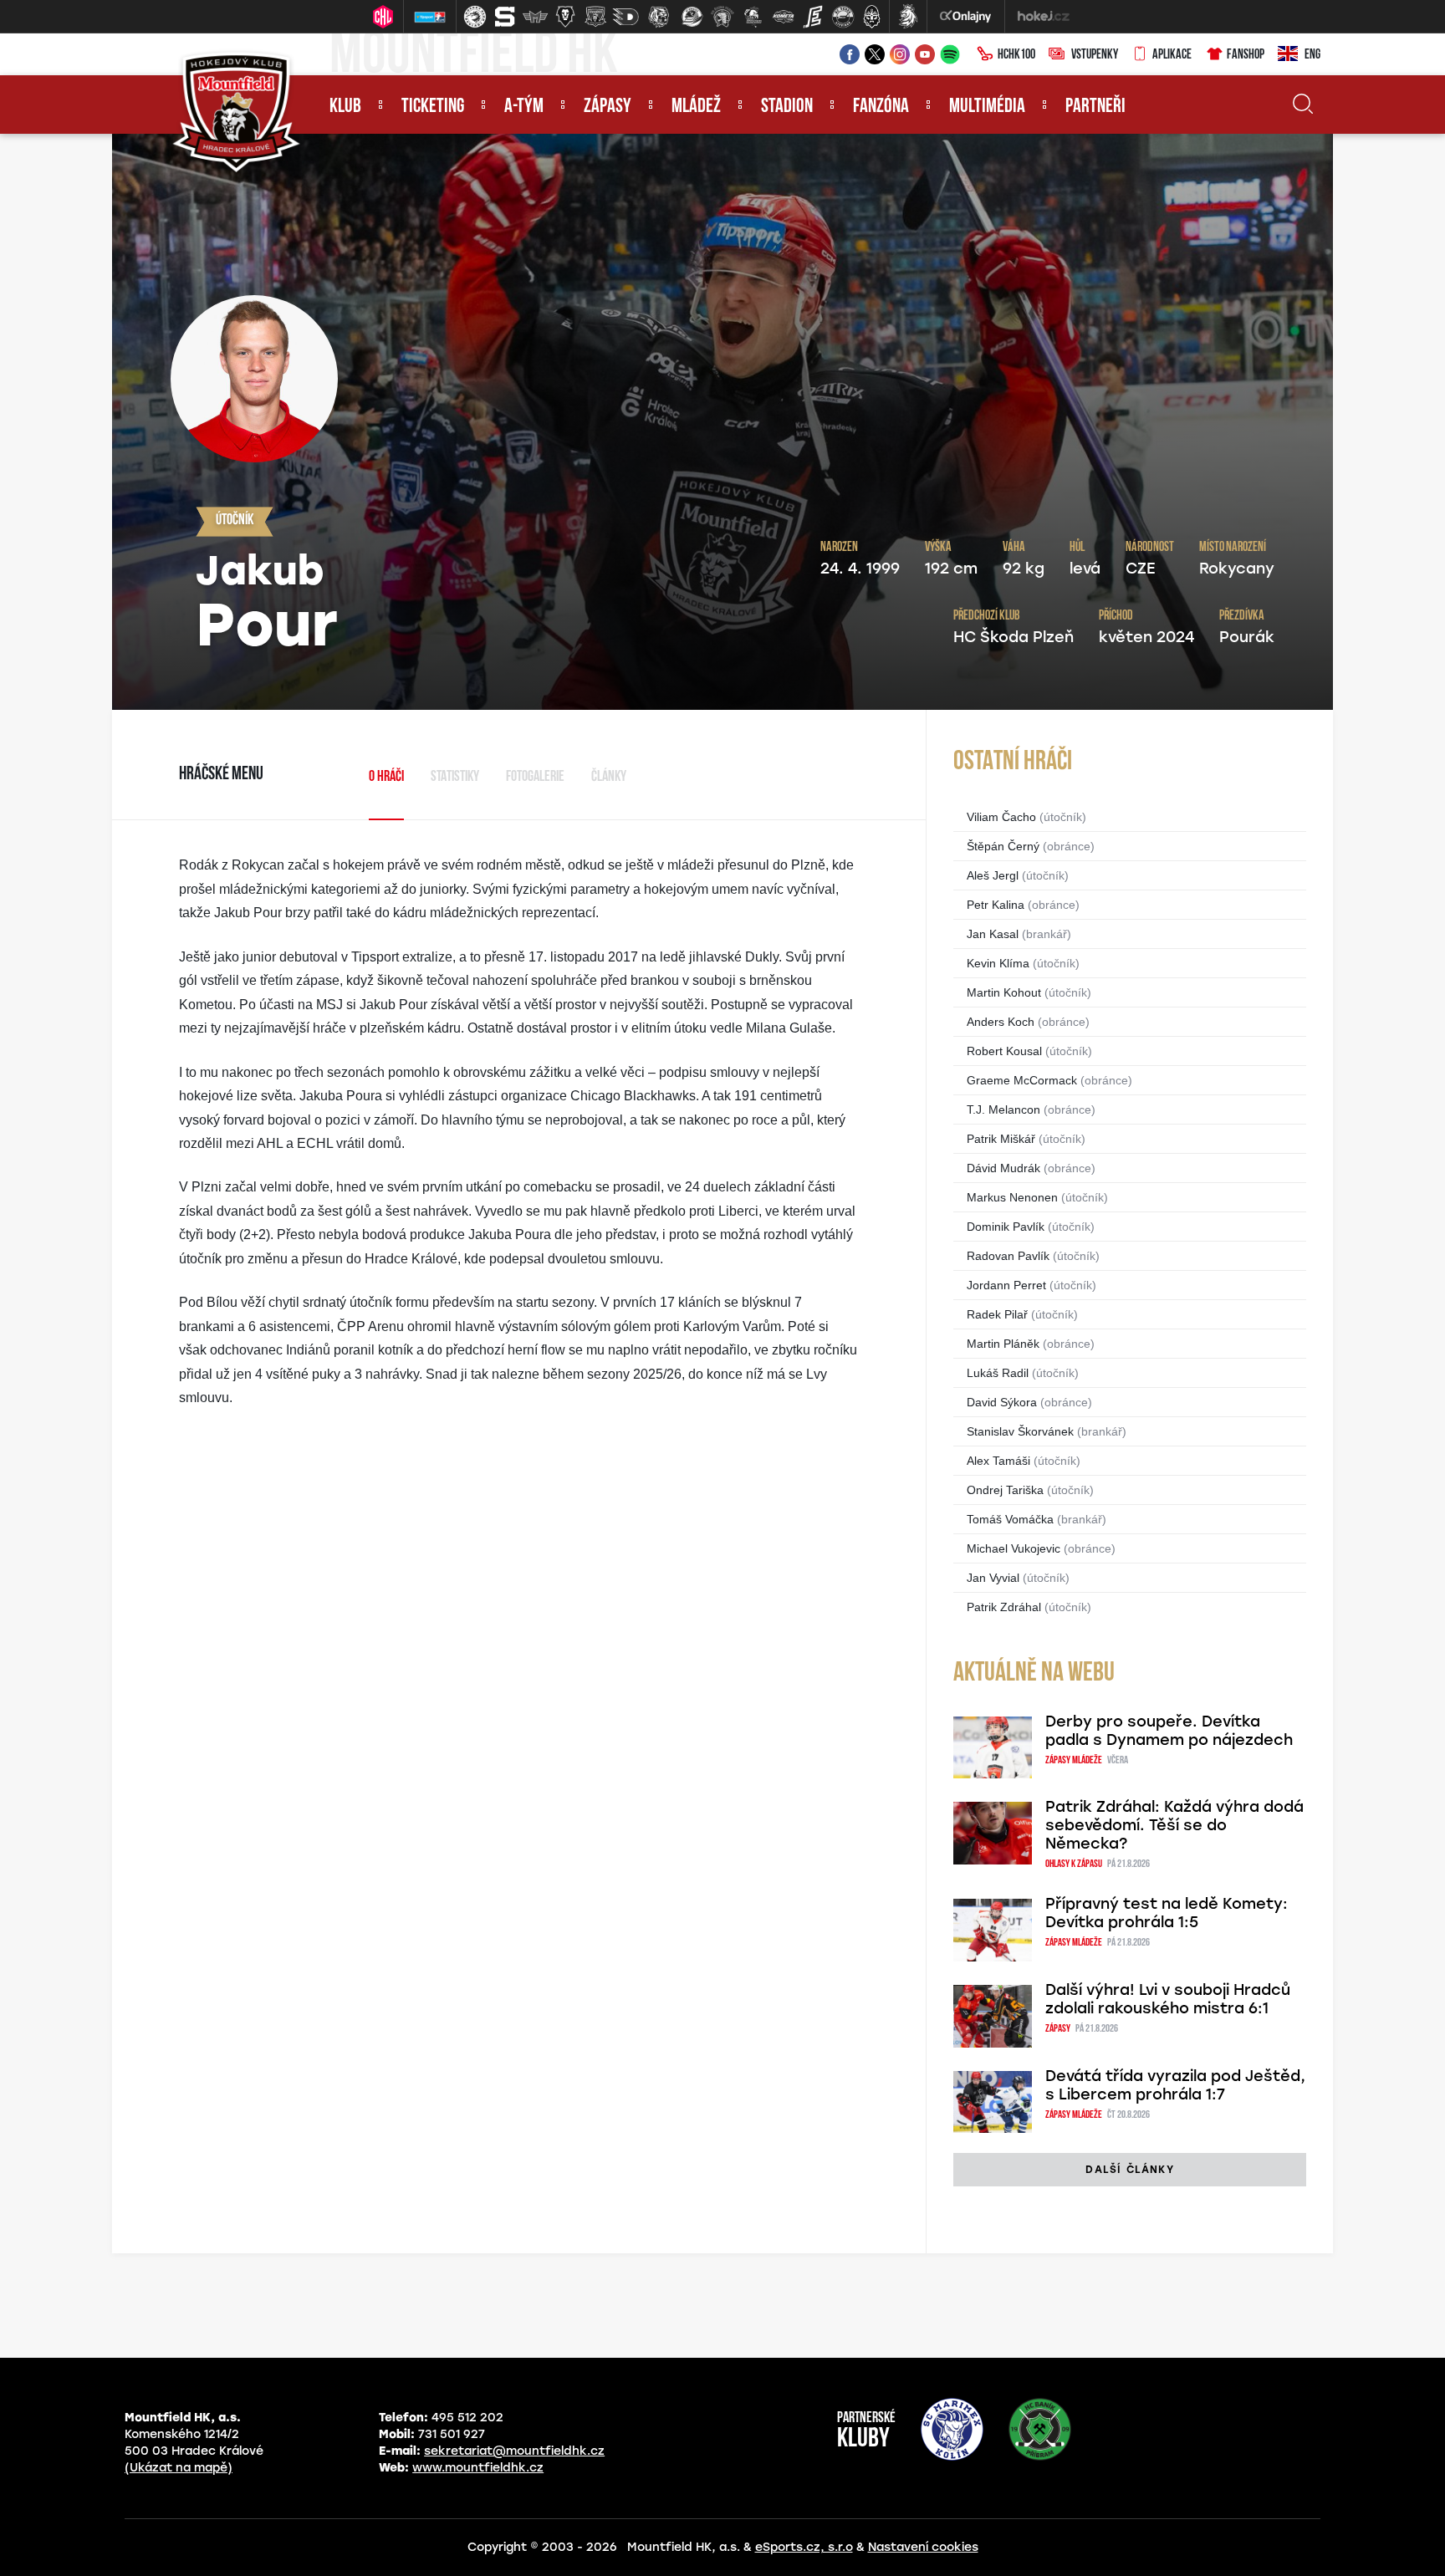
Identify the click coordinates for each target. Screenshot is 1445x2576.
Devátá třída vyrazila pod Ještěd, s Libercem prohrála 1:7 (1175, 2085)
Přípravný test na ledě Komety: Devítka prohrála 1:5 (1167, 1913)
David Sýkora (1002, 1402)
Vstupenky (1095, 55)
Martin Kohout (1004, 992)
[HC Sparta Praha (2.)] (505, 17)
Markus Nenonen (1012, 1197)
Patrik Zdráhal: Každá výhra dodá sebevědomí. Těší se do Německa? (1174, 1825)
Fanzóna (881, 107)
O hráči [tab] (386, 778)
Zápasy (608, 107)
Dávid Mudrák (1003, 1168)
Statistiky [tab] (455, 778)
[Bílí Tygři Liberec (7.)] (659, 17)
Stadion (787, 107)
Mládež (696, 107)
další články (1129, 2170)
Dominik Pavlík (1006, 1227)
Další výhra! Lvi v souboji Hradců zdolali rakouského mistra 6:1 (1168, 1999)
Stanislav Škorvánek (1020, 1431)
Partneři (1095, 107)
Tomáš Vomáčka (1010, 1519)
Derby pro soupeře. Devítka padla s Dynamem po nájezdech (1169, 1731)
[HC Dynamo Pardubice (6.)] (625, 17)
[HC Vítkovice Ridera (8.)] (692, 17)
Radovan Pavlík (1008, 1256)
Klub (345, 107)
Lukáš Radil (998, 1373)
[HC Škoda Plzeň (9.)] (722, 17)
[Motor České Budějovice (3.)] (535, 17)
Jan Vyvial (993, 1578)
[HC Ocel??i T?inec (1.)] (475, 17)
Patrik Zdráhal (1004, 1607)
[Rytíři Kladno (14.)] (871, 17)
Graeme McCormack (1022, 1080)
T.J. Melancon (1003, 1109)
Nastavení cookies (923, 2547)
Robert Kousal (1004, 1051)
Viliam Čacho (1001, 817)
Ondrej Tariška (1005, 1490)
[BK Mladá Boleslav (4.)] (565, 17)
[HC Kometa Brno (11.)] (783, 17)
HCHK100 (1016, 55)
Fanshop (1246, 55)
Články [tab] (609, 778)
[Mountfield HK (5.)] (595, 17)
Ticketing (433, 107)
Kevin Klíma (998, 963)
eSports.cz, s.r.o (804, 2547)
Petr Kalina (996, 905)
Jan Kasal (993, 934)
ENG (1312, 55)
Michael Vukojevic (1014, 1548)
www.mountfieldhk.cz (478, 2468)
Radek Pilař (997, 1314)
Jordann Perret (1006, 1285)
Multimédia (987, 107)
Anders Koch (1001, 1022)
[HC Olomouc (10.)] (753, 17)
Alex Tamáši (998, 1461)
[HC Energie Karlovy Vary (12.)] (813, 17)
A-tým (524, 107)
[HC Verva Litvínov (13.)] (843, 17)
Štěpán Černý (1003, 846)
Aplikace (1172, 55)
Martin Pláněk (1003, 1344)
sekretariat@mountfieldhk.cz (514, 2451)
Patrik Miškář (1001, 1139)
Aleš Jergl (993, 875)
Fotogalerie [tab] (535, 778)
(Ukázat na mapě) (179, 2468)
